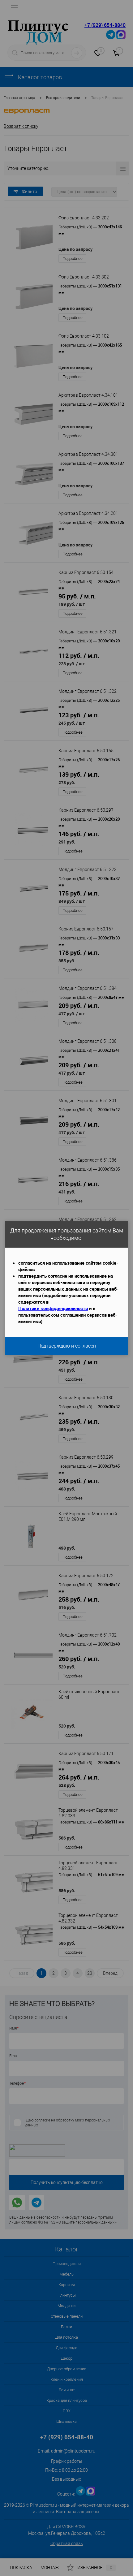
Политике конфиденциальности (53, 1308)
